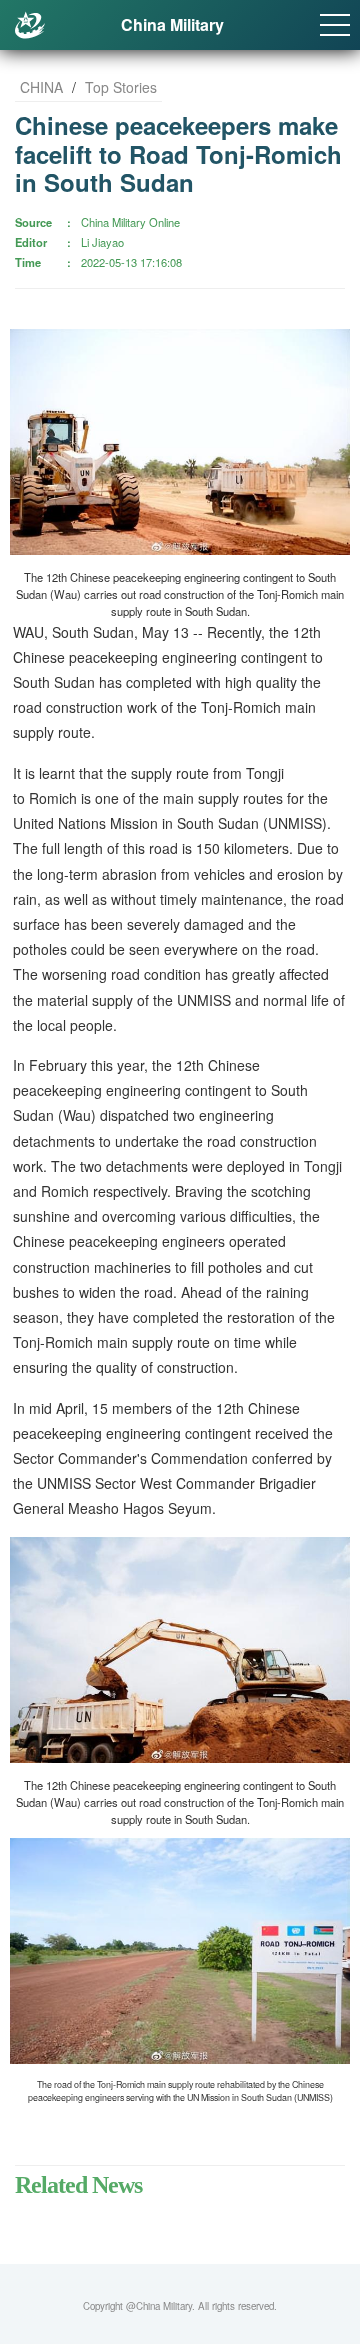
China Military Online (130, 222)
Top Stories (121, 87)
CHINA (41, 87)
